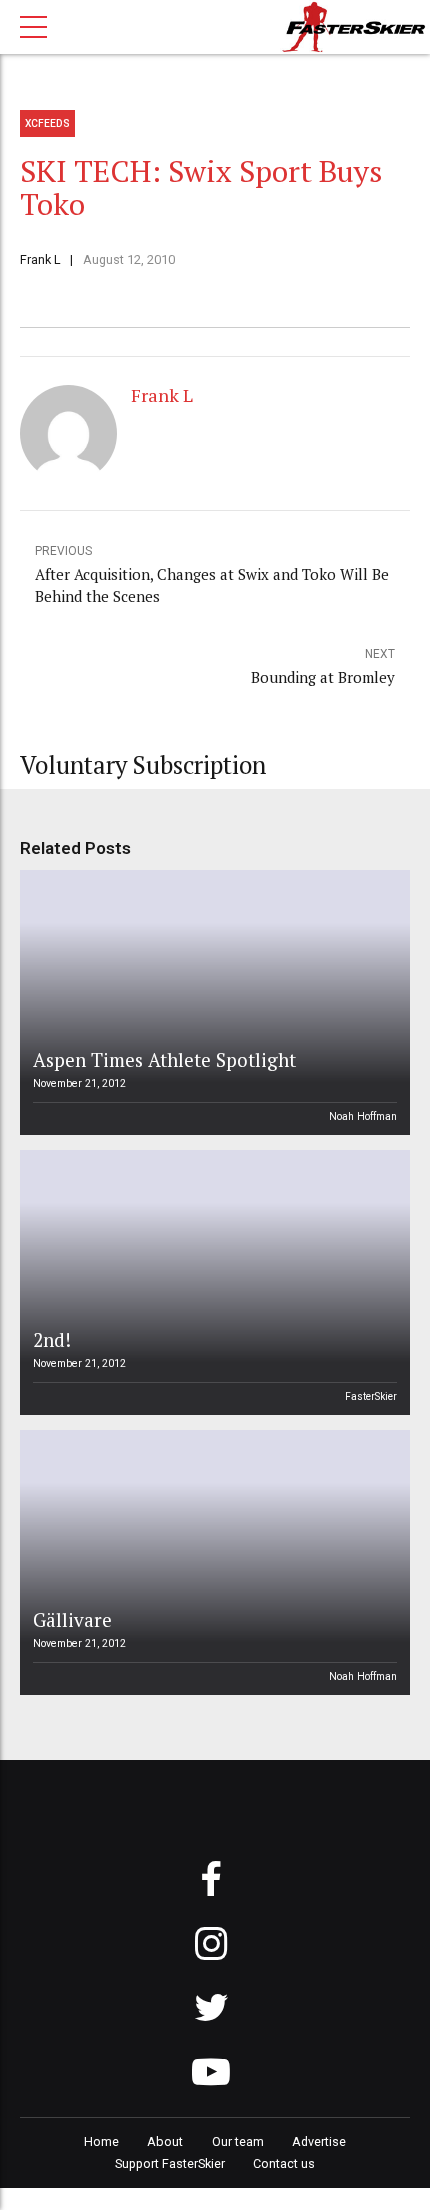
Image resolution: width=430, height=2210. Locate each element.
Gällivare (72, 1619)
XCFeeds (47, 123)
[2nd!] (212, 1282)
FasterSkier (371, 1396)
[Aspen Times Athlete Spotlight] (212, 1002)
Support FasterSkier (170, 2163)
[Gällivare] (212, 1562)
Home (101, 2141)
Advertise (319, 2141)
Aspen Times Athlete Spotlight (164, 1059)
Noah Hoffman (363, 1116)
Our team (238, 2141)
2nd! (52, 1339)
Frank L (40, 259)
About (165, 2141)
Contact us (284, 2163)
